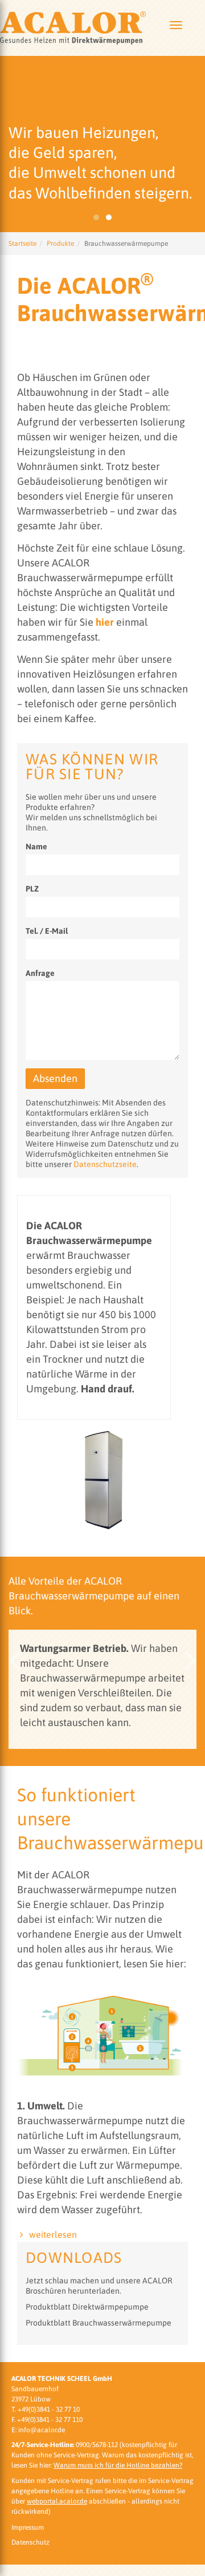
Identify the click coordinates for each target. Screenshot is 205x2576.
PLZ (32, 889)
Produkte (60, 244)
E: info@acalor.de (38, 2430)
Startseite (22, 244)
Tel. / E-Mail (47, 931)
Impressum (28, 2528)
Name (36, 846)
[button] (14, 1661)
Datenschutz (30, 2542)
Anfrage (40, 973)
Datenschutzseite (105, 1164)
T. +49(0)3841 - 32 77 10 (46, 2409)
